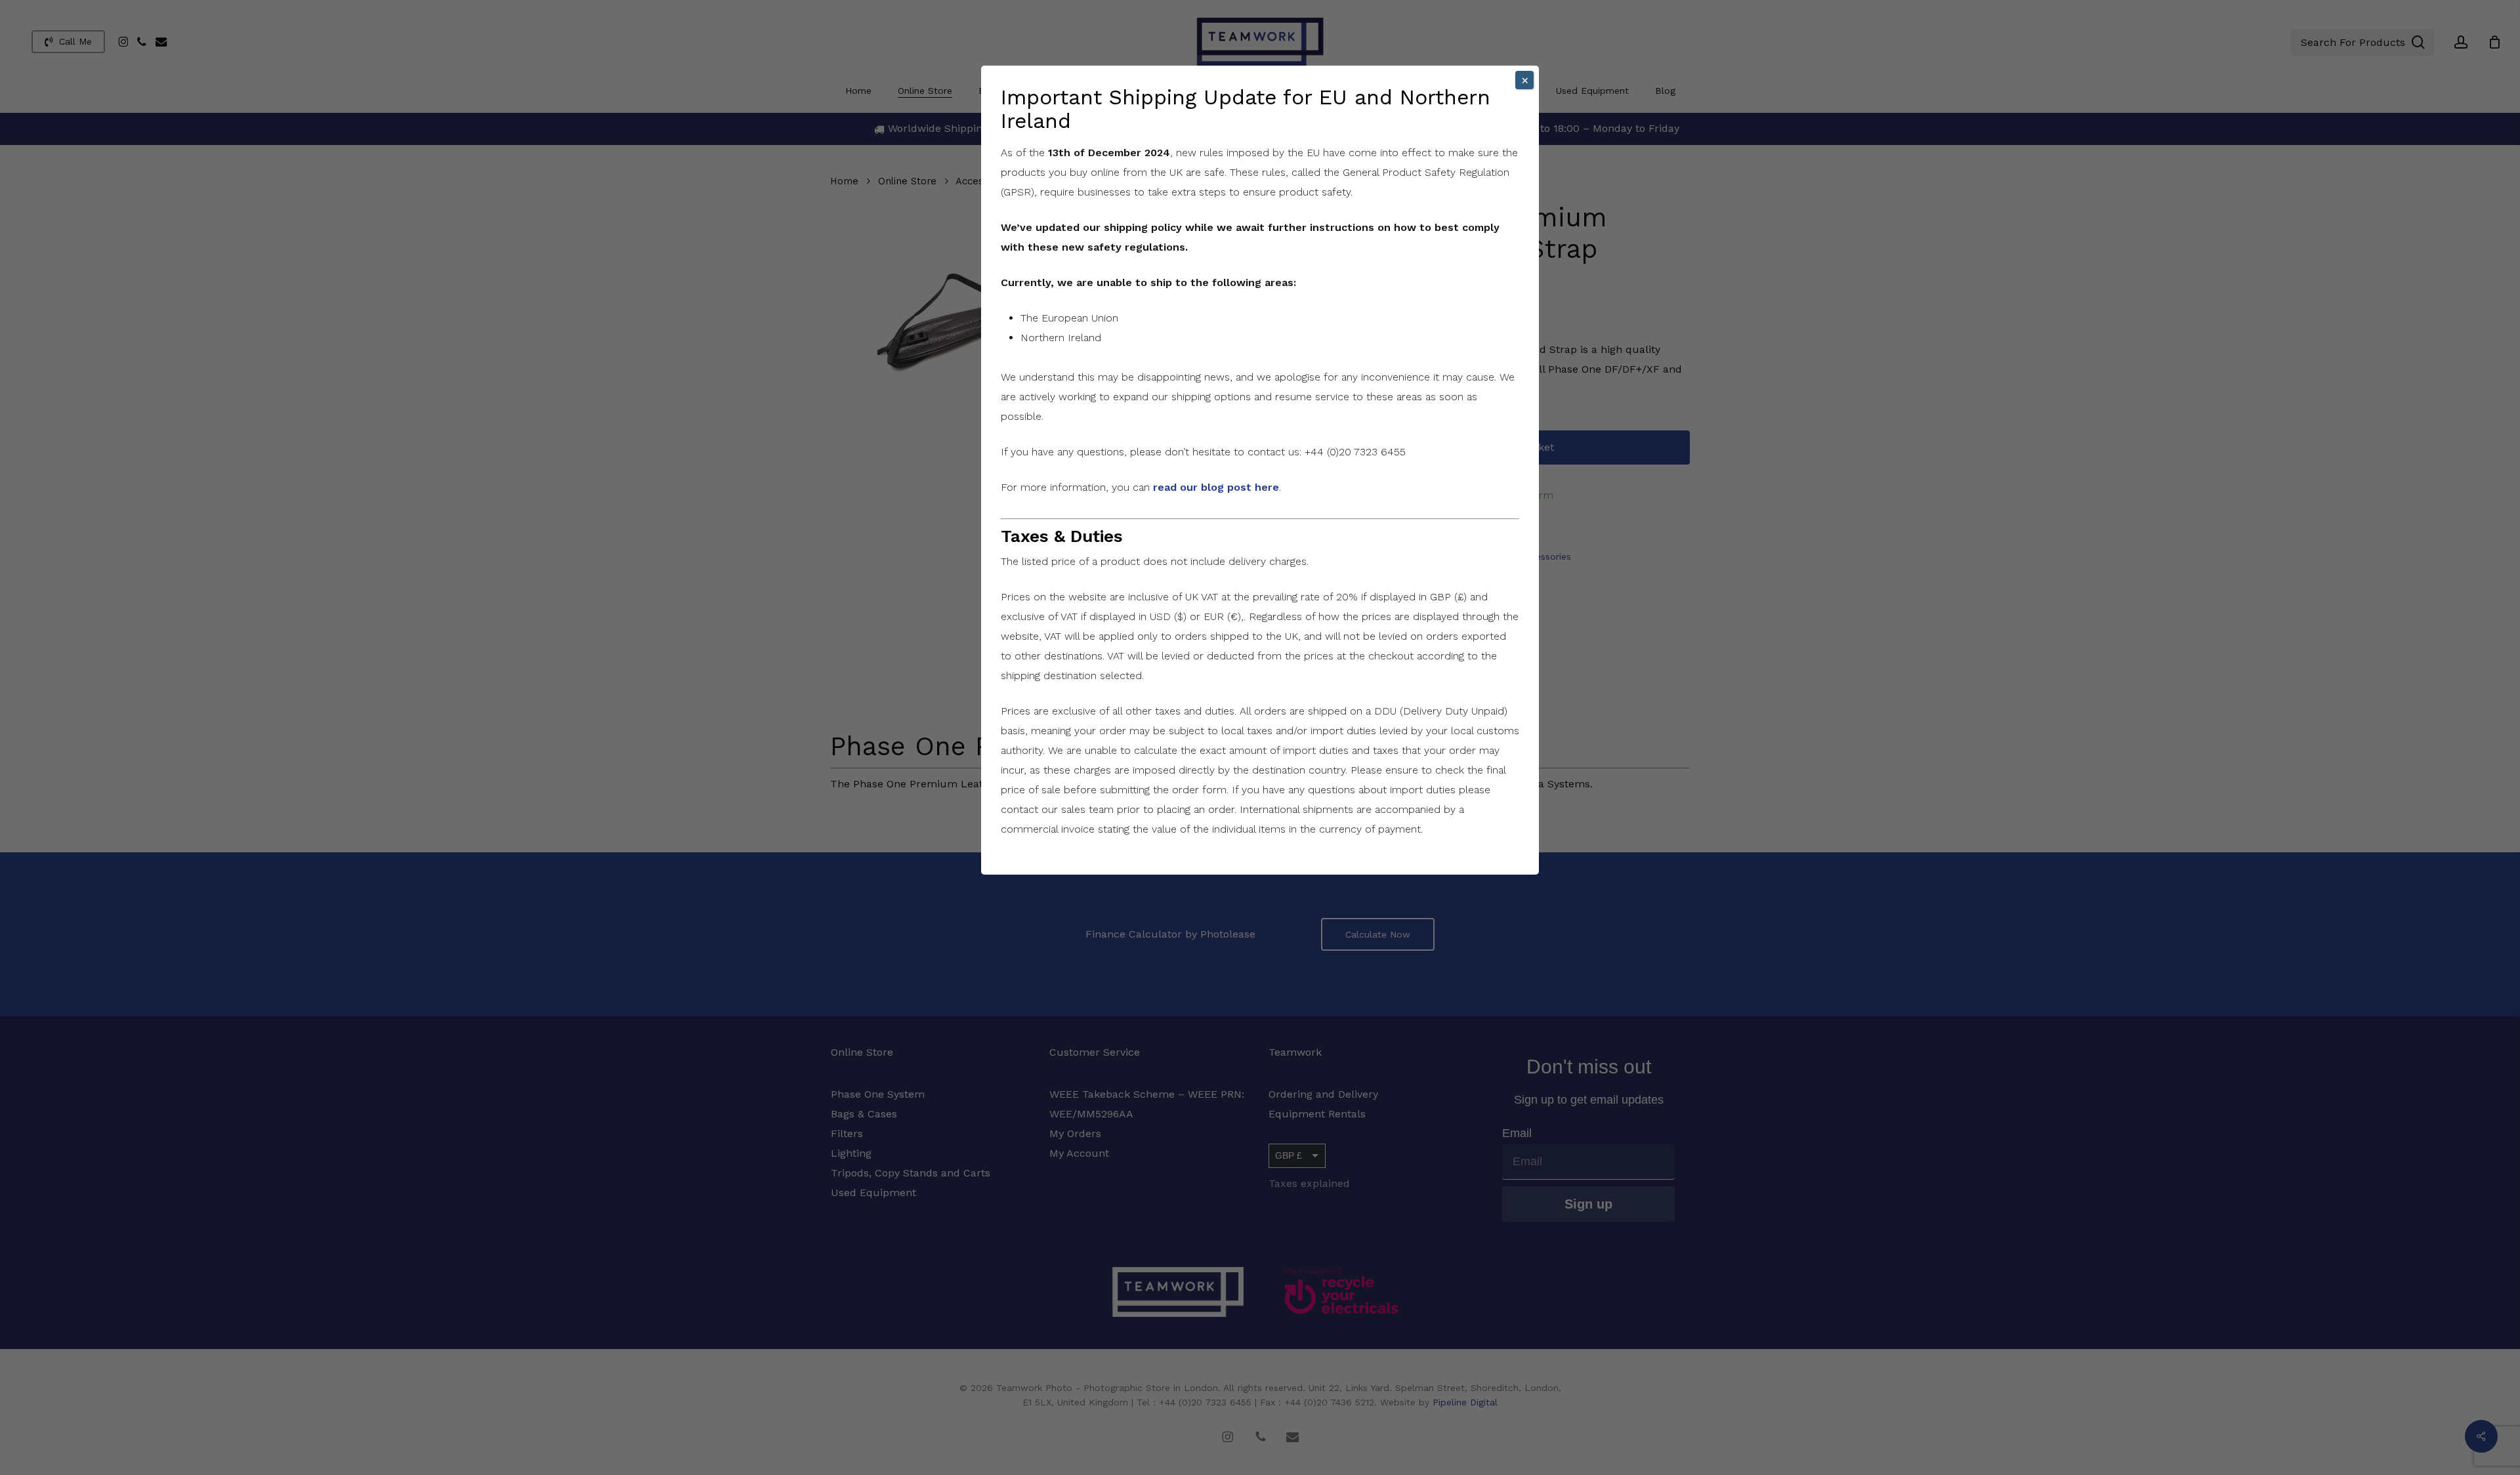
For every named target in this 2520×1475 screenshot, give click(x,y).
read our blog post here (1216, 487)
